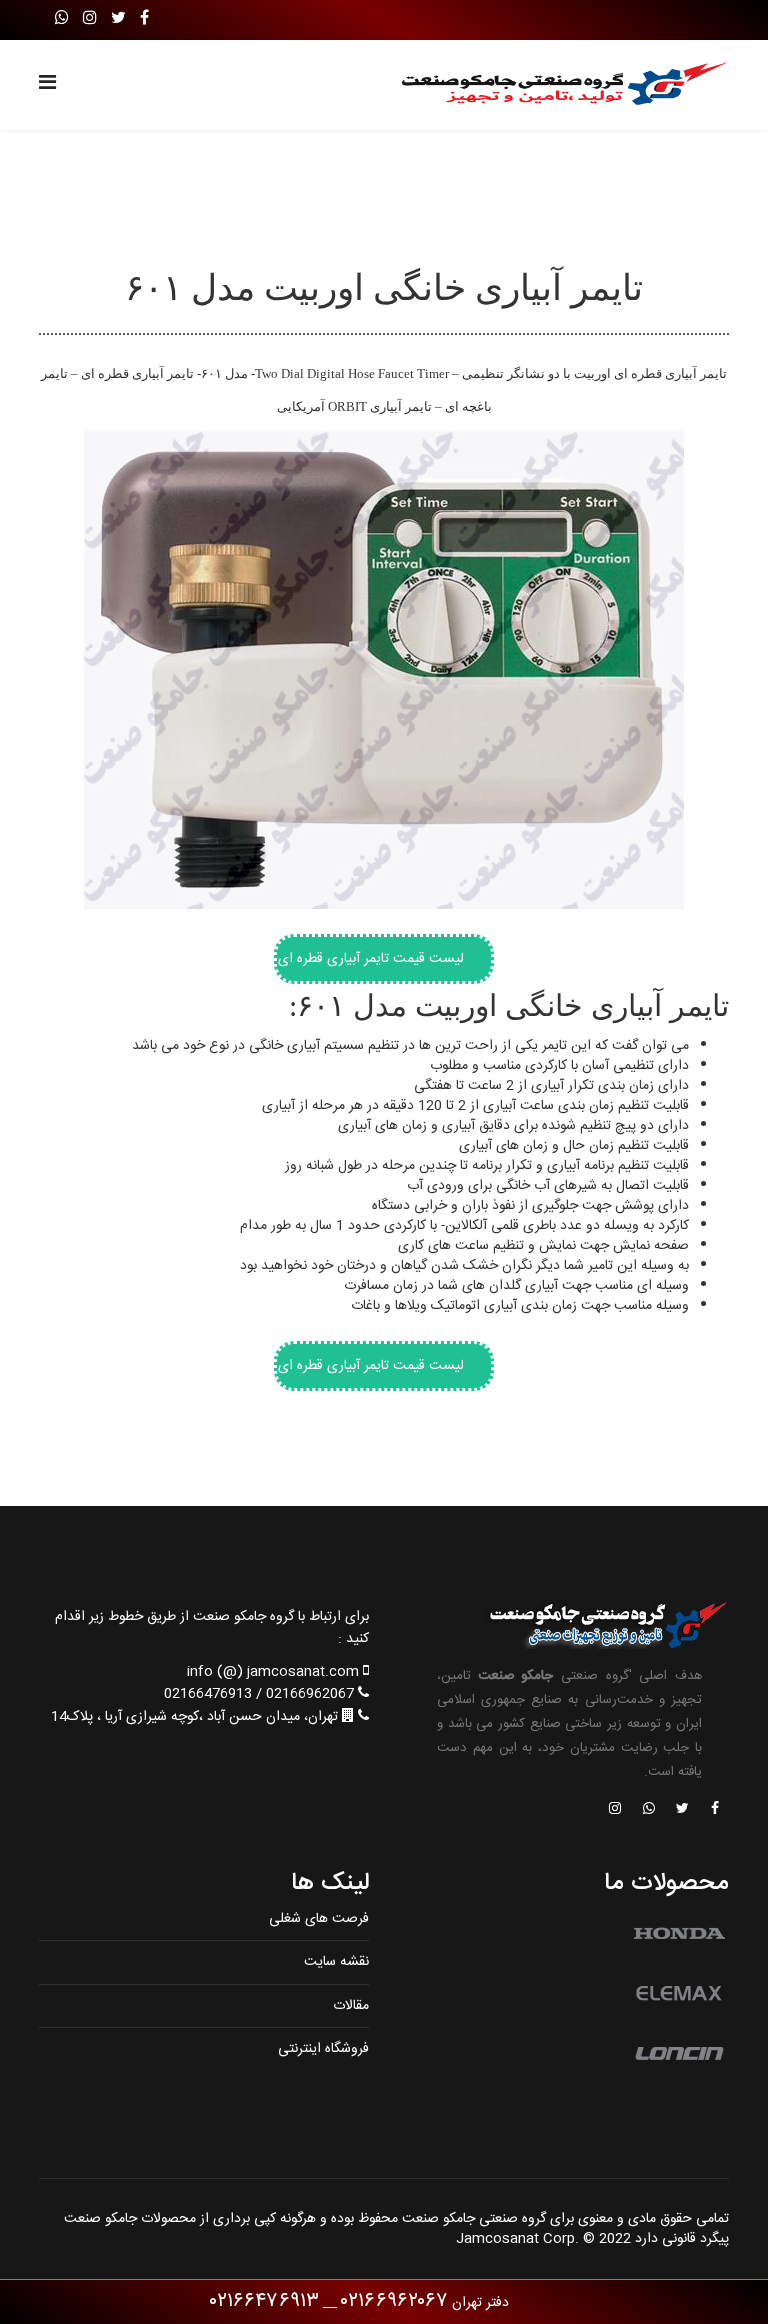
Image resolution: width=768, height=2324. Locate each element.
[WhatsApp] (62, 19)
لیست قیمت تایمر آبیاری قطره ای (371, 959)
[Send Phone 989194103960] (650, 1810)
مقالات (351, 2006)
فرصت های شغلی (319, 1919)
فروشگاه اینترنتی (323, 2049)
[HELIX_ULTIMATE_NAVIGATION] (47, 85)
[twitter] (118, 19)
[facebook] (144, 19)
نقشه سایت (336, 1962)
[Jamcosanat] (714, 1810)
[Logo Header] (556, 85)
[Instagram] (90, 19)
